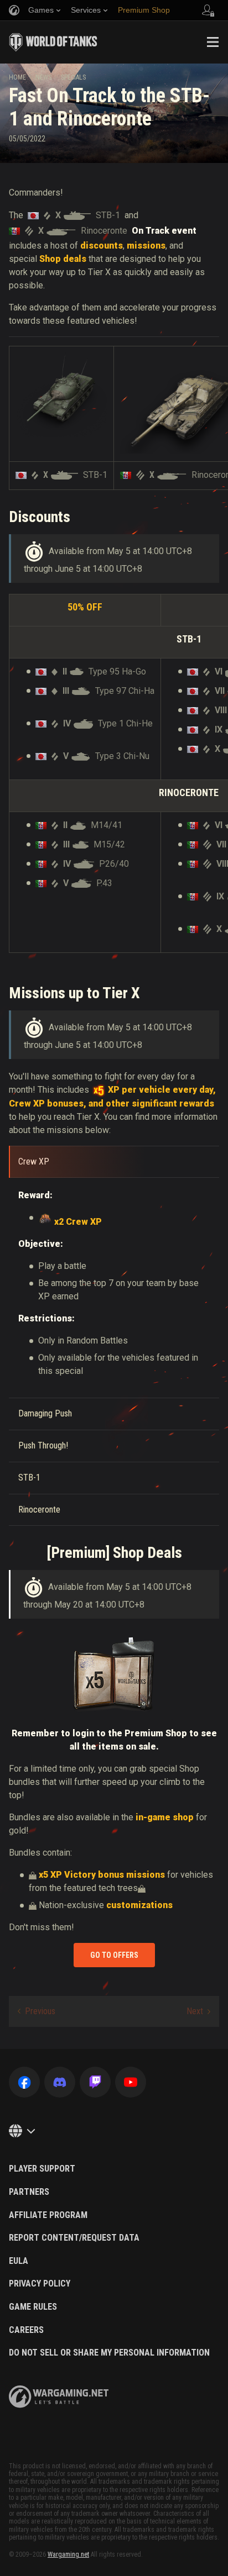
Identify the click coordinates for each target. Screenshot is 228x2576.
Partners (29, 2192)
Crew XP (34, 1161)
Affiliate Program (48, 2215)
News (43, 77)
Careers (26, 2330)
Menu (213, 42)
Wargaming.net (68, 2554)
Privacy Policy (40, 2284)
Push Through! (43, 1445)
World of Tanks (53, 42)
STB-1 (29, 1477)
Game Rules (33, 2307)
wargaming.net (59, 2397)
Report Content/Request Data (74, 2238)
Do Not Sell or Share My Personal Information (109, 2353)
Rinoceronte (39, 1510)
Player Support (42, 2169)
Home (17, 77)
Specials (73, 77)
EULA (19, 2261)
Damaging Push (45, 1413)
